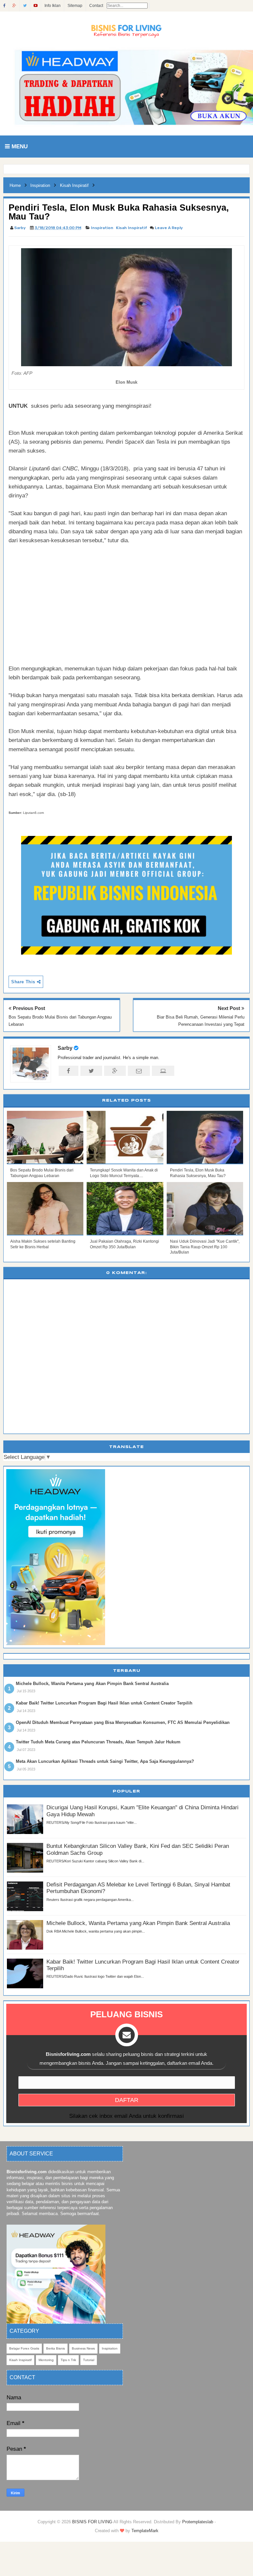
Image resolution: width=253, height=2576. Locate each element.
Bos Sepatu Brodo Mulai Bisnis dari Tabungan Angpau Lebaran (42, 1173)
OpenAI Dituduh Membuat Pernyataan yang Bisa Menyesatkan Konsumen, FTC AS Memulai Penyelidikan (123, 1722)
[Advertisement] (126, 600)
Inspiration (102, 228)
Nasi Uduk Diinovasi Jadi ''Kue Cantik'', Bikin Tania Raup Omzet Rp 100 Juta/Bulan (205, 1247)
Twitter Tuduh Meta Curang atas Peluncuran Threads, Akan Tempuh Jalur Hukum (98, 1742)
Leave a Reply (169, 228)
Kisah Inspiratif (132, 228)
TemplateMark (145, 2531)
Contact (96, 6)
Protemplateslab (198, 2522)
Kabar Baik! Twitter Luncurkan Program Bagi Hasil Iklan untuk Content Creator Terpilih (104, 1703)
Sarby (65, 1048)
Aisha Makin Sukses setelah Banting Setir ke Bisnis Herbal (43, 1244)
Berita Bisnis (56, 2348)
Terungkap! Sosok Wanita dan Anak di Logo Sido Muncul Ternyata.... (124, 1173)
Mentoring (46, 2360)
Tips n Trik (68, 2360)
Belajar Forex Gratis (24, 2348)
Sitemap (75, 6)
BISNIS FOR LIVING (92, 2522)
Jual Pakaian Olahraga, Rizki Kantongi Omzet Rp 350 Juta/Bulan (125, 1244)
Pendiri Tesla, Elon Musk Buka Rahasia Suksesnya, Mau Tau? (198, 1173)
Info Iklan (53, 6)
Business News (83, 2348)
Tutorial (89, 2360)
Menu (19, 147)
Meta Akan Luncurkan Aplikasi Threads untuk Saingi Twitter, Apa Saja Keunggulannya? (105, 1761)
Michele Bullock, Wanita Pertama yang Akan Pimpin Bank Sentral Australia (92, 1684)
